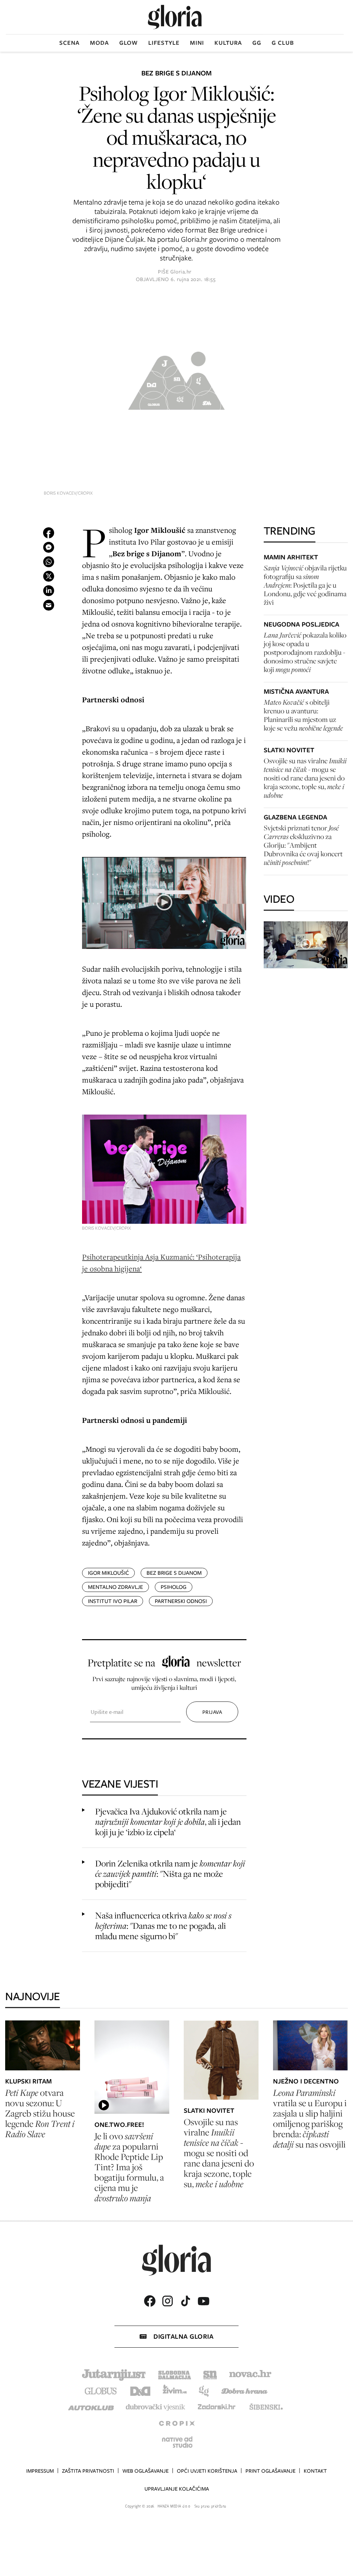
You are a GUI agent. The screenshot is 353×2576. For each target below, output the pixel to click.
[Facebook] (150, 2301)
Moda (99, 43)
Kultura (228, 43)
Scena (69, 43)
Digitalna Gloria (183, 2336)
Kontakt (315, 2471)
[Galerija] (176, 379)
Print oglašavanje (270, 2471)
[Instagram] (168, 2301)
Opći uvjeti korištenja (207, 2471)
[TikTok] (185, 2301)
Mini (197, 43)
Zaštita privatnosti (88, 2471)
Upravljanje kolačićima (177, 2489)
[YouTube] (203, 2301)
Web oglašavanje (145, 2471)
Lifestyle (164, 43)
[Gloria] (175, 17)
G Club (283, 43)
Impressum (40, 2471)
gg (257, 43)
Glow (129, 43)
